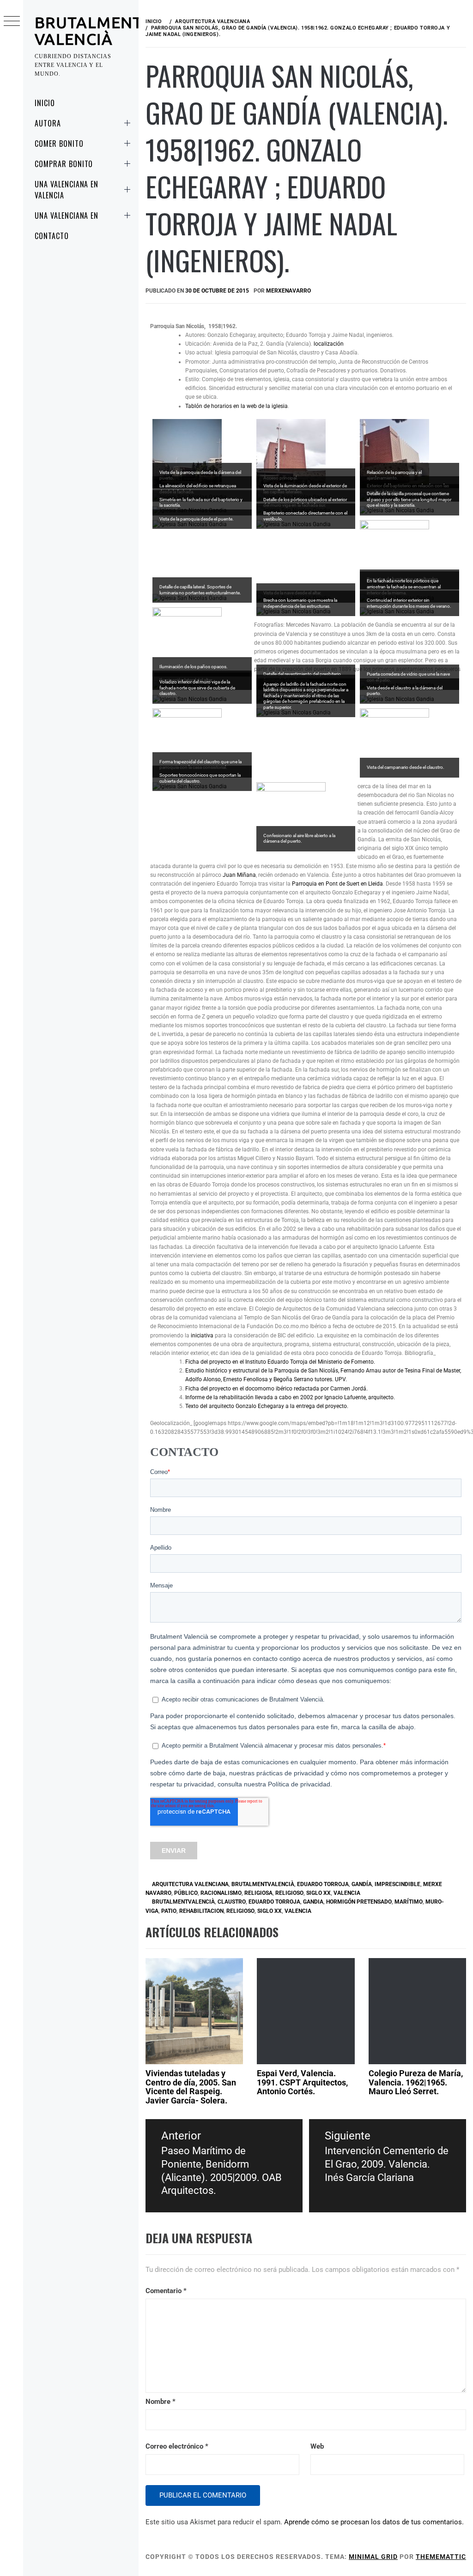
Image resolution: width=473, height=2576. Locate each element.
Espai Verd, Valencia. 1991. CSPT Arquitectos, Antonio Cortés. (302, 2082)
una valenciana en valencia (67, 190)
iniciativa (202, 1336)
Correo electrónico (177, 2446)
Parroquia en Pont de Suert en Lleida (337, 884)
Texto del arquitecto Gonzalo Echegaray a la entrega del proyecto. (267, 1406)
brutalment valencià (89, 30)
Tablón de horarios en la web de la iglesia (236, 406)
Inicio (45, 103)
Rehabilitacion (201, 1911)
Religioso (289, 1893)
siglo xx (318, 1893)
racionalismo (221, 1893)
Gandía (362, 1884)
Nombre (161, 2402)
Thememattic (441, 2557)
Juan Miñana (239, 875)
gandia (313, 1902)
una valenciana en (67, 216)
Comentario (166, 2291)
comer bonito (59, 144)
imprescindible (397, 1884)
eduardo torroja (323, 1884)
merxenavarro (288, 291)
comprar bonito (64, 164)
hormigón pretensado (359, 1902)
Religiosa (258, 1893)
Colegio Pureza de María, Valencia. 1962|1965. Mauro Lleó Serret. (416, 2082)
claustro (232, 1902)
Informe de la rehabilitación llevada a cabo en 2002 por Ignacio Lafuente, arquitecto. (290, 1397)
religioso (240, 1911)
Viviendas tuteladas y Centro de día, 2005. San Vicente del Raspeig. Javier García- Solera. (191, 2087)
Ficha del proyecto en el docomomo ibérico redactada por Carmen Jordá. (276, 1389)
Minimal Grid (373, 2557)
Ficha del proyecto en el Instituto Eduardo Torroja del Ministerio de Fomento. (280, 1362)
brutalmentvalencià (263, 1884)
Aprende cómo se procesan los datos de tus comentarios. (374, 2522)
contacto (52, 236)
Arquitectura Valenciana (190, 1884)
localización (329, 344)
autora (48, 123)
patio (169, 1911)
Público (186, 1893)
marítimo (409, 1902)
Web (317, 2446)
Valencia (347, 1893)
